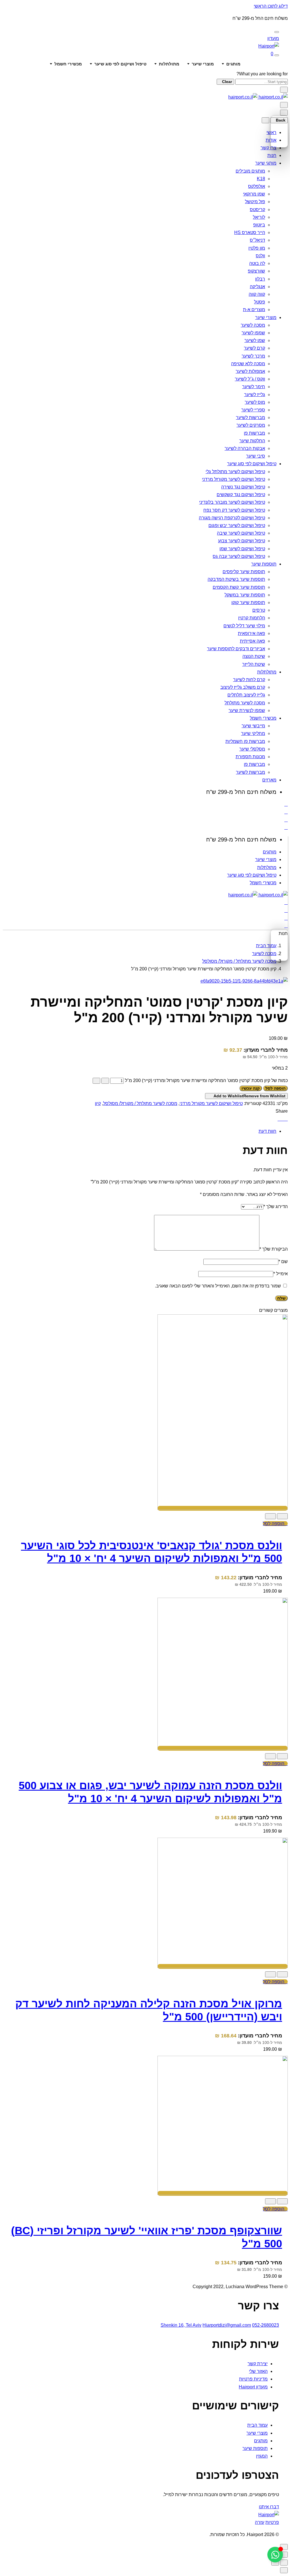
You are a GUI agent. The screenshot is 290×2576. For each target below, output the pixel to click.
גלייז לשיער (255, 395)
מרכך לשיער (253, 356)
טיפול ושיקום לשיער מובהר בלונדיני (232, 502)
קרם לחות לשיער (249, 680)
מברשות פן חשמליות (245, 741)
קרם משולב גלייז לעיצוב (243, 687)
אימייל (281, 1274)
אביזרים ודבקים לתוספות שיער (236, 649)
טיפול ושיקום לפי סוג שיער (120, 64)
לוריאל (259, 217)
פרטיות (272, 2522)
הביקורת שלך (274, 1249)
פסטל (260, 302)
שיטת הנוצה (254, 656)
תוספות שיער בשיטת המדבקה (236, 579)
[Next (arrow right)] (275, 2563)
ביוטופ (259, 225)
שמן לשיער (255, 340)
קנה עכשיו (251, 1088)
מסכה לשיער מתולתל (245, 703)
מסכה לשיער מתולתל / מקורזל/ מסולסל (239, 961)
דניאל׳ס (257, 240)
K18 (261, 179)
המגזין (262, 2456)
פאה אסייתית (252, 641)
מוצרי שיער (203, 64)
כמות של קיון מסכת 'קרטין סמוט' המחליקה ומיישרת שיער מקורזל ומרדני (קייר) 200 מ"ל (206, 1080)
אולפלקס (257, 186)
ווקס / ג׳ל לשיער (250, 379)
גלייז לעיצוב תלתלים (246, 695)
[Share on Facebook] (279, 1119)
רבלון (260, 279)
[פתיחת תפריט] (277, 32)
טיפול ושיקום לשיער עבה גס (239, 556)
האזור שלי (258, 2371)
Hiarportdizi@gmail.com (227, 2325)
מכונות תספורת (250, 757)
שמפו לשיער (253, 333)
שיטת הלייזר (254, 664)
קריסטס (257, 210)
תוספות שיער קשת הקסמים (239, 587)
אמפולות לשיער (250, 371)
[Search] (286, 804)
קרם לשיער (254, 348)
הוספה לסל (275, 1088)
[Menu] (284, 105)
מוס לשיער (255, 402)
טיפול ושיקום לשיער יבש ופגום (237, 525)
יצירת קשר (258, 2364)
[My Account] (286, 812)
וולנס (260, 256)
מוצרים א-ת (254, 310)
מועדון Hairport (253, 2387)
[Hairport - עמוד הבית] (269, 46)
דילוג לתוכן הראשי (271, 6)
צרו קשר (268, 148)
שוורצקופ (256, 271)
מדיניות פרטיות (253, 2379)
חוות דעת (267, 1131)
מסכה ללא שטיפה (248, 364)
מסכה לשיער (253, 325)
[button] (275, 1524)
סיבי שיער (256, 456)
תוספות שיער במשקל (245, 595)
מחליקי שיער (253, 733)
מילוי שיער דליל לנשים (244, 626)
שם (283, 1262)
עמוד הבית (266, 946)
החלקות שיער (252, 441)
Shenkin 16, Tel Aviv (181, 2325)
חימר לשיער (254, 387)
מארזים (269, 780)
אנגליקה (257, 287)
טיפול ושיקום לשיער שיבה (241, 533)
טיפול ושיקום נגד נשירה (243, 487)
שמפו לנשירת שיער (247, 710)
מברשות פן (254, 433)
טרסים (259, 610)
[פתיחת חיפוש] (277, 55)
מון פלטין (257, 248)
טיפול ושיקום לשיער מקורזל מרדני (234, 479)
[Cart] (286, 827)
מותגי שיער (266, 163)
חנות (272, 155)
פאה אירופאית (251, 633)
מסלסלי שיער (252, 749)
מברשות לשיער (250, 417)
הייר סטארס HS (250, 232)
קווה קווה (257, 294)
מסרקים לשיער (251, 425)
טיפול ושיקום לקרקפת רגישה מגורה (232, 518)
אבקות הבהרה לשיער (245, 448)
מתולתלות (169, 64)
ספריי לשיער (253, 410)
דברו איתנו (269, 2507)
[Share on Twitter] (283, 1119)
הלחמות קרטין (252, 618)
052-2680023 (266, 2325)
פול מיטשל (255, 202)
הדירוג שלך (276, 1207)
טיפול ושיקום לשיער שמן (242, 549)
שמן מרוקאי (254, 194)
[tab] (139, 1131)
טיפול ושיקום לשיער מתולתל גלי (235, 472)
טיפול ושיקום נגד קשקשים (241, 495)
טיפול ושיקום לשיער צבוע (242, 541)
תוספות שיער (264, 564)
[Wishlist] (286, 820)
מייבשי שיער (253, 726)
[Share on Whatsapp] (286, 1119)
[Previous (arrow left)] (284, 2563)
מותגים (233, 64)
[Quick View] (282, 1516)
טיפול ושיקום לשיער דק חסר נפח (234, 510)
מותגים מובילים (250, 171)
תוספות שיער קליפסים (244, 572)
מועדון (273, 38)
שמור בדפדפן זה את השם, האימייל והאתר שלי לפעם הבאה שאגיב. (218, 1286)
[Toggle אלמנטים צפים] (275, 2555)
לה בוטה (257, 263)
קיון (98, 1103)
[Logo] (258, 97)
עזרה (260, 2522)
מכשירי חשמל (68, 64)
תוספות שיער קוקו (248, 602)
